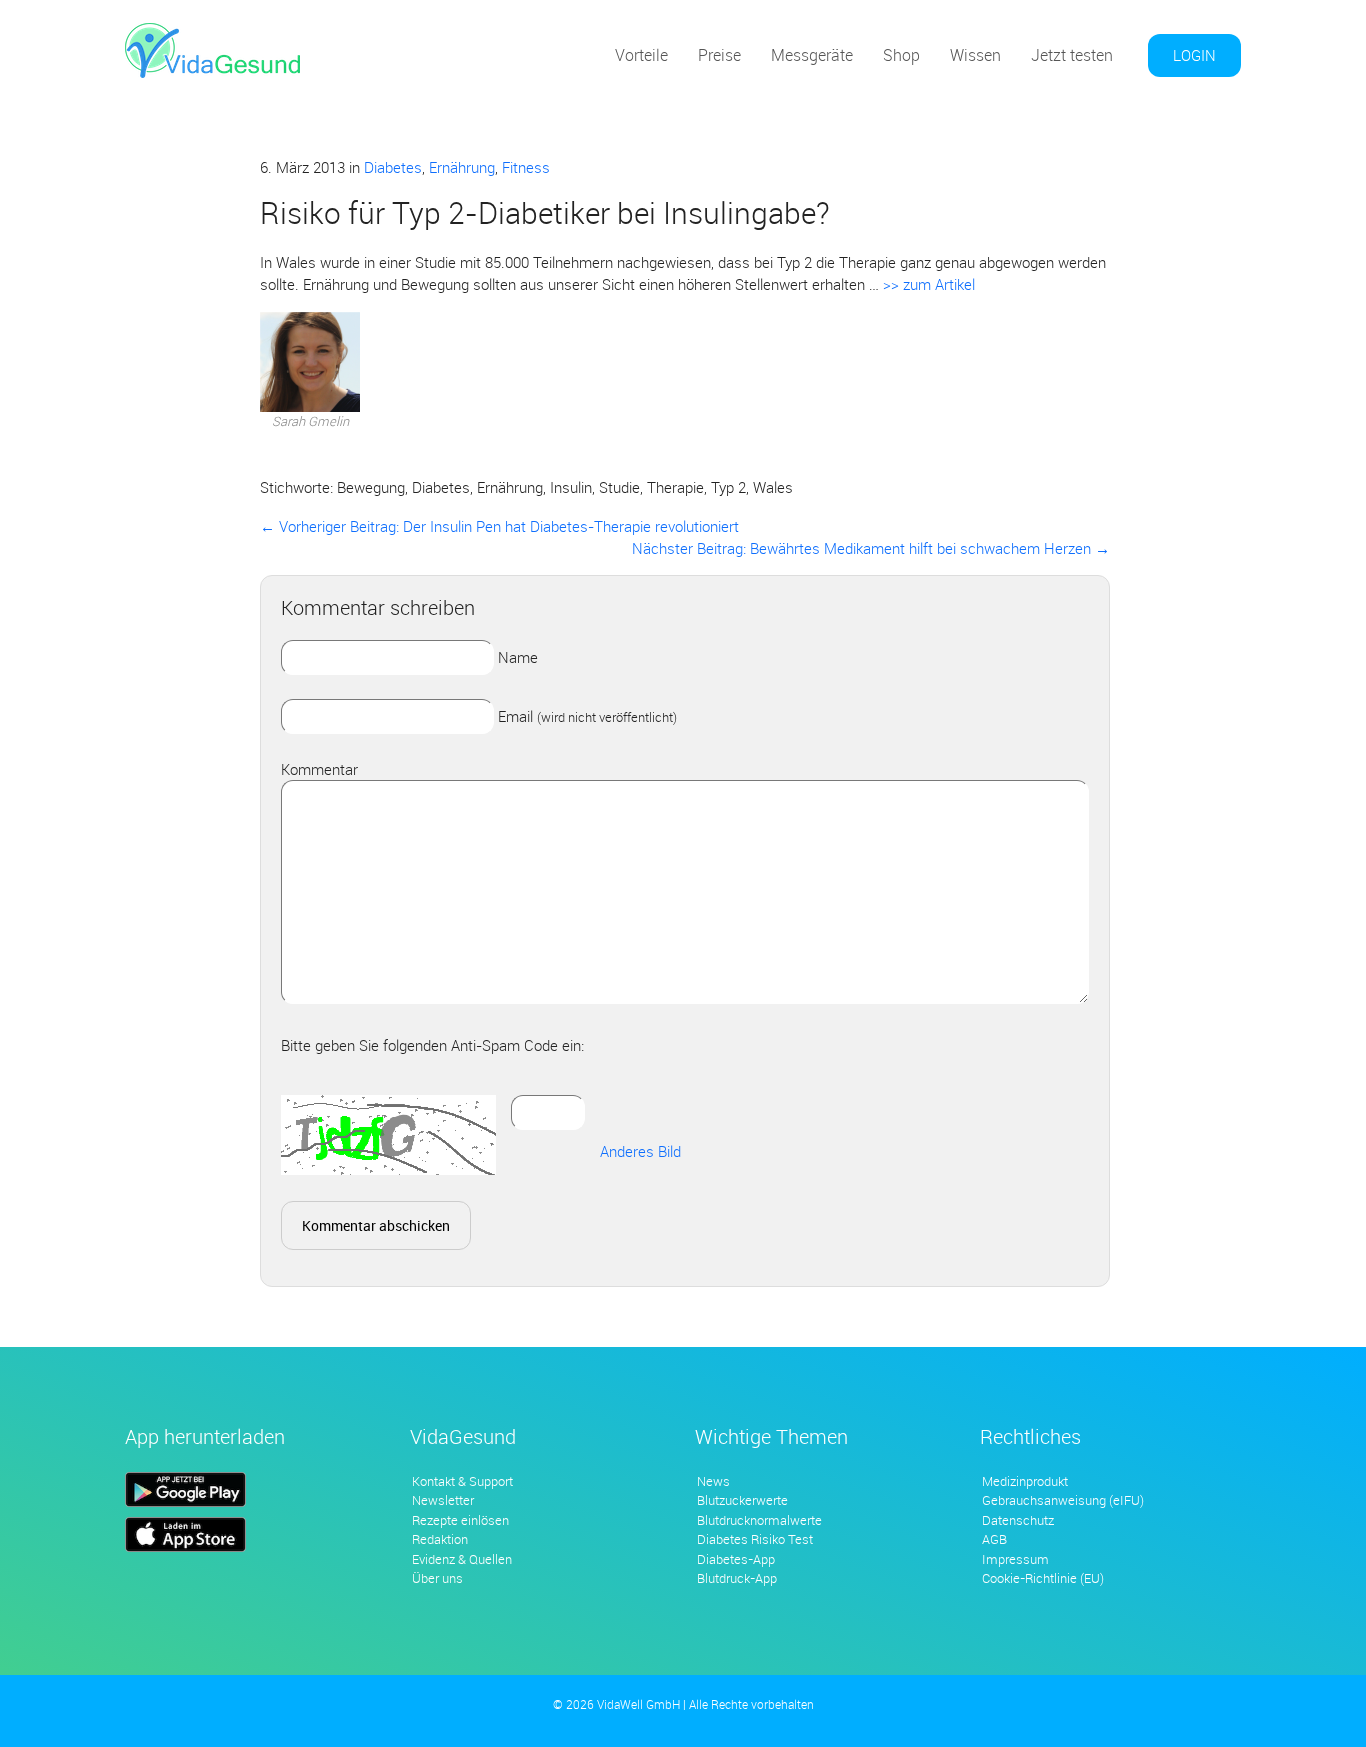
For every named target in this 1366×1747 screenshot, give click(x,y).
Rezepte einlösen (460, 1520)
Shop (901, 55)
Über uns (437, 1578)
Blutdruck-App (737, 1578)
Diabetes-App (736, 1559)
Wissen (975, 55)
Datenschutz (1018, 1520)
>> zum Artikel (927, 284)
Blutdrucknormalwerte (759, 1520)
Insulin (571, 487)
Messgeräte (812, 55)
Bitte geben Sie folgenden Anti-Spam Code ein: (432, 1045)
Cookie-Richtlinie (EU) (1043, 1578)
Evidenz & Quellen (462, 1559)
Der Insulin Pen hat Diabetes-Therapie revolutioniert (499, 526)
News (713, 1481)
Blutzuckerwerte (742, 1500)
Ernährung (462, 167)
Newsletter (443, 1500)
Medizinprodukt (1025, 1481)
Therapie (675, 487)
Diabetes (393, 167)
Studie (619, 487)
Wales (773, 487)
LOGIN (1194, 55)
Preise (719, 55)
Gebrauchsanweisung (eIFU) (1063, 1500)
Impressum (1015, 1559)
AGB (994, 1539)
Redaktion (440, 1539)
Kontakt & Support (462, 1481)
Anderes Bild (640, 1151)
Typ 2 (728, 487)
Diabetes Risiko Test (755, 1539)
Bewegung (371, 487)
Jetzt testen (1072, 55)
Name (518, 657)
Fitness (526, 167)
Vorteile (641, 55)
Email (587, 716)
